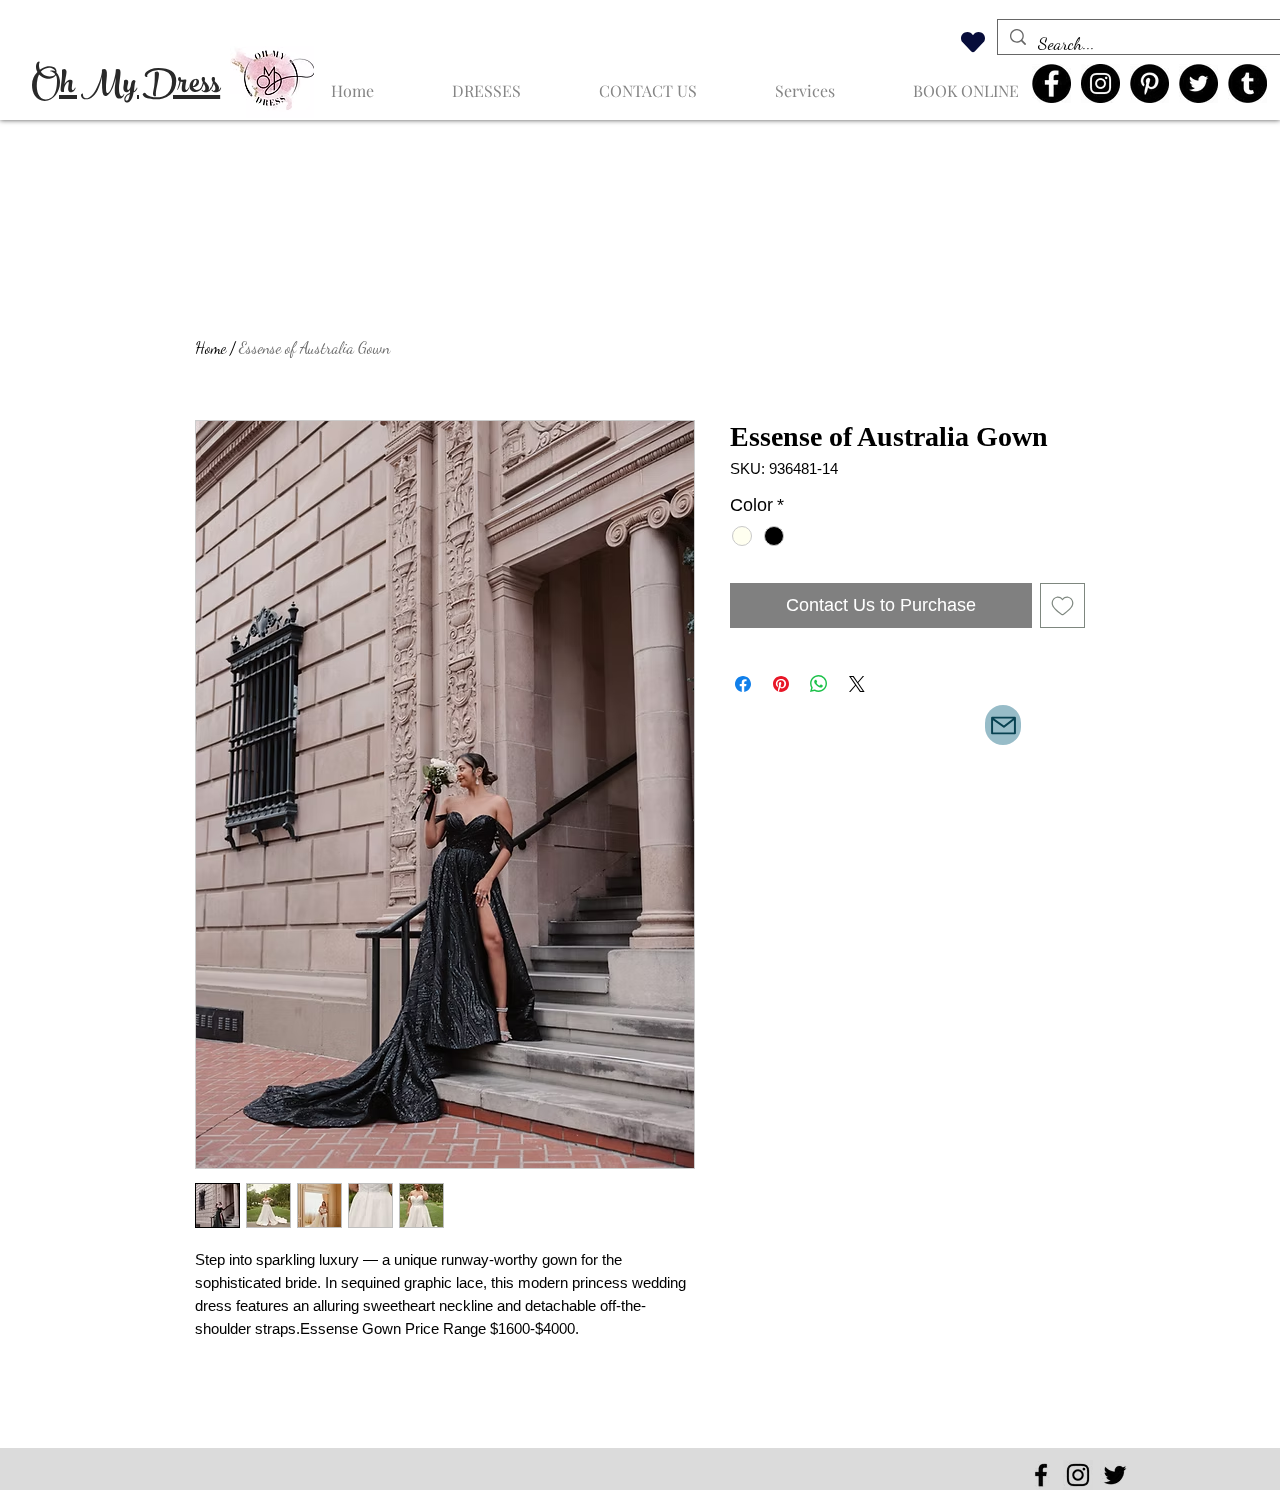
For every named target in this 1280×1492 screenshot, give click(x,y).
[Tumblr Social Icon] (1247, 83)
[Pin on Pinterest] (781, 684)
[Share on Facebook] (743, 684)
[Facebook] (1051, 83)
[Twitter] (1198, 83)
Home (210, 347)
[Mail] (1003, 725)
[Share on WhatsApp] (819, 684)
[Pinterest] (1149, 83)
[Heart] (973, 41)
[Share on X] (857, 684)
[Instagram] (1100, 83)
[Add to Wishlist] (1062, 605)
